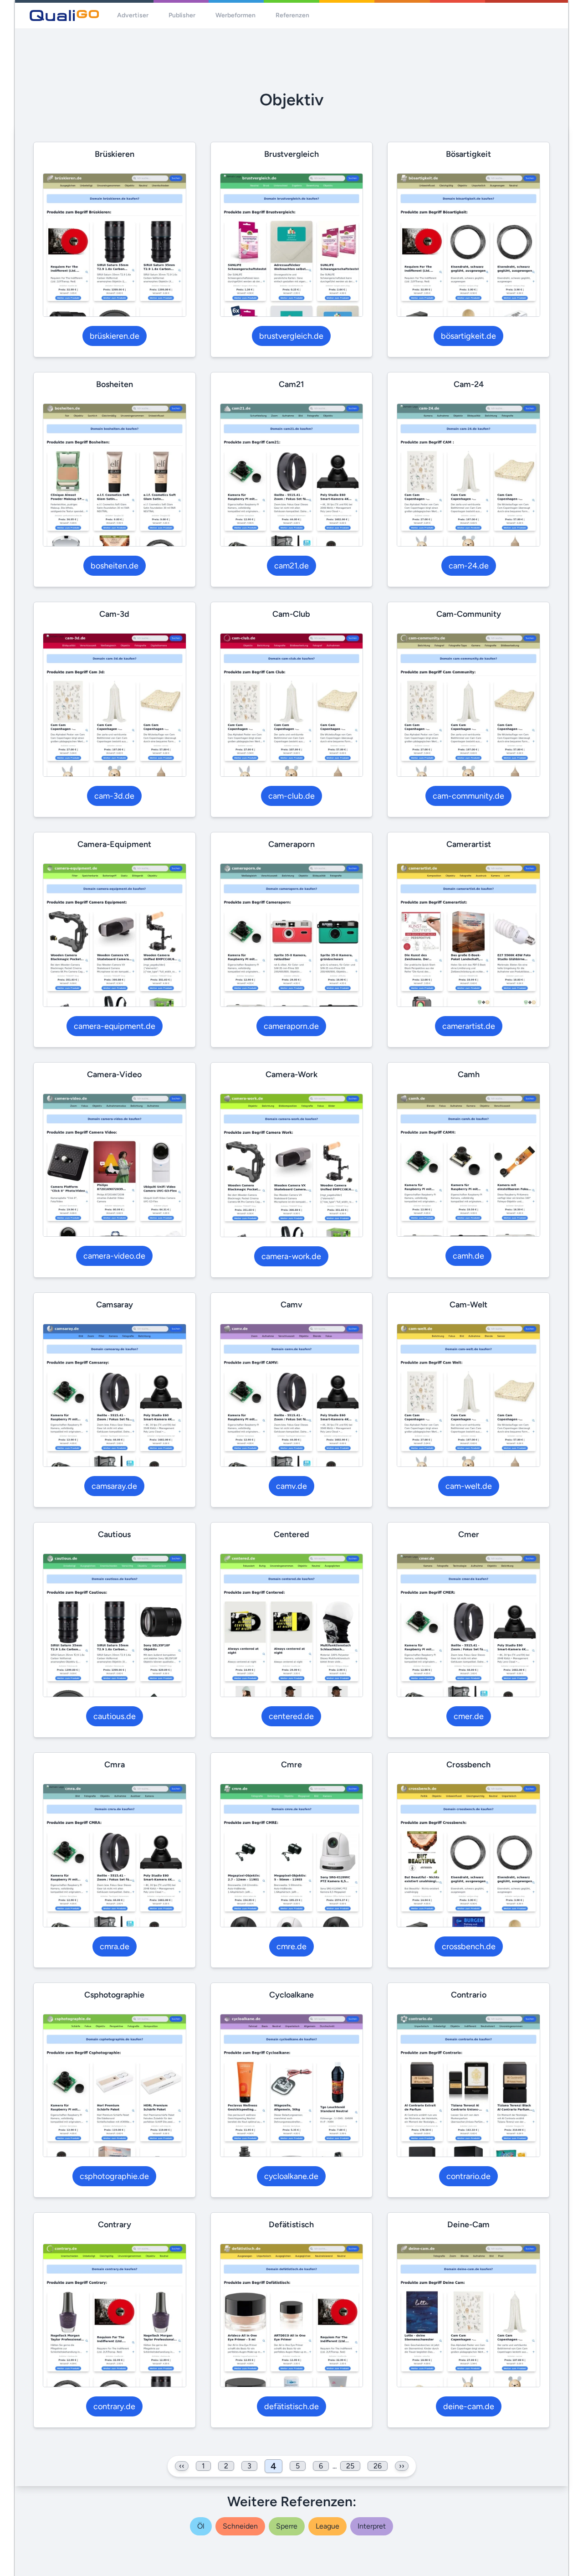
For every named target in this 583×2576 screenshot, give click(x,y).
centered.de (291, 1716)
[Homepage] (64, 15)
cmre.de (291, 1946)
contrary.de (114, 2406)
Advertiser (133, 15)
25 (350, 2466)
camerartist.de (469, 1026)
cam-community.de (468, 796)
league (327, 2526)
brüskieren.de (115, 336)
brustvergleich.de (291, 336)
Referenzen (292, 15)
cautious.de (115, 1716)
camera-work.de (291, 1256)
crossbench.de (469, 1946)
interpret (372, 2526)
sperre (287, 2526)
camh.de (468, 1256)
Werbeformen (235, 15)
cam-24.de (469, 566)
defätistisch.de (291, 2406)
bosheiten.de (115, 566)
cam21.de (291, 566)
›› (402, 2466)
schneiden (240, 2526)
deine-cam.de (469, 2406)
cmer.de (469, 1716)
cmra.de (115, 1946)
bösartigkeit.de (468, 336)
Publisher (182, 15)
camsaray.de (114, 1486)
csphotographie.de (114, 2176)
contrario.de (468, 2176)
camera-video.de (114, 1256)
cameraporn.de (291, 1026)
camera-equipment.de (115, 1026)
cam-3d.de (114, 796)
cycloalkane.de (291, 2176)
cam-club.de (291, 796)
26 (378, 2466)
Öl (201, 2526)
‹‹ (182, 2466)
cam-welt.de (469, 1486)
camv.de (291, 1486)
